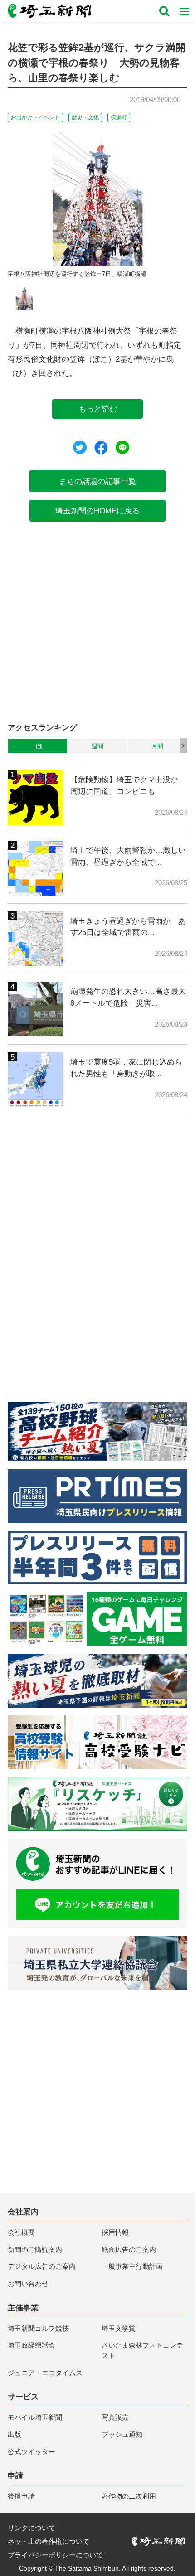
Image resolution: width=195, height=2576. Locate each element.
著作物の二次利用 (129, 2496)
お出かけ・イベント (35, 117)
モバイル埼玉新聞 (35, 2417)
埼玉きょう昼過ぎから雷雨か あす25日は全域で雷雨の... (128, 927)
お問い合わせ (28, 2283)
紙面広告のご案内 (129, 2249)
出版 (15, 2434)
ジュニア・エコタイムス (45, 2373)
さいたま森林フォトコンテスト (142, 2350)
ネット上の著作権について (49, 2541)
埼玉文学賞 (119, 2328)
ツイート (80, 447)
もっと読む (98, 409)
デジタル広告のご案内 (42, 2266)
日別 (38, 746)
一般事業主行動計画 (132, 2266)
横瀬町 (119, 117)
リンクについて (32, 2528)
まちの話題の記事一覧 (97, 481)
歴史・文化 (85, 117)
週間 (97, 746)
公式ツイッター (32, 2452)
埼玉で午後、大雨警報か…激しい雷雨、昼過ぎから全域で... (128, 856)
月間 (157, 746)
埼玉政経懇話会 (32, 2345)
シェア (101, 448)
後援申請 (21, 2496)
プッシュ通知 (122, 2434)
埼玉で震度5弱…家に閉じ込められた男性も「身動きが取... (126, 1068)
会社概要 (21, 2232)
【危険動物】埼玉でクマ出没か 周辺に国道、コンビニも (128, 785)
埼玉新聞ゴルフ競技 (38, 2328)
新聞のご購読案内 (35, 2249)
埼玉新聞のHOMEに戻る (97, 511)
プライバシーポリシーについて (55, 2555)
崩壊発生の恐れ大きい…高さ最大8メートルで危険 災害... (128, 997)
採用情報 (115, 2232)
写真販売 (115, 2417)
